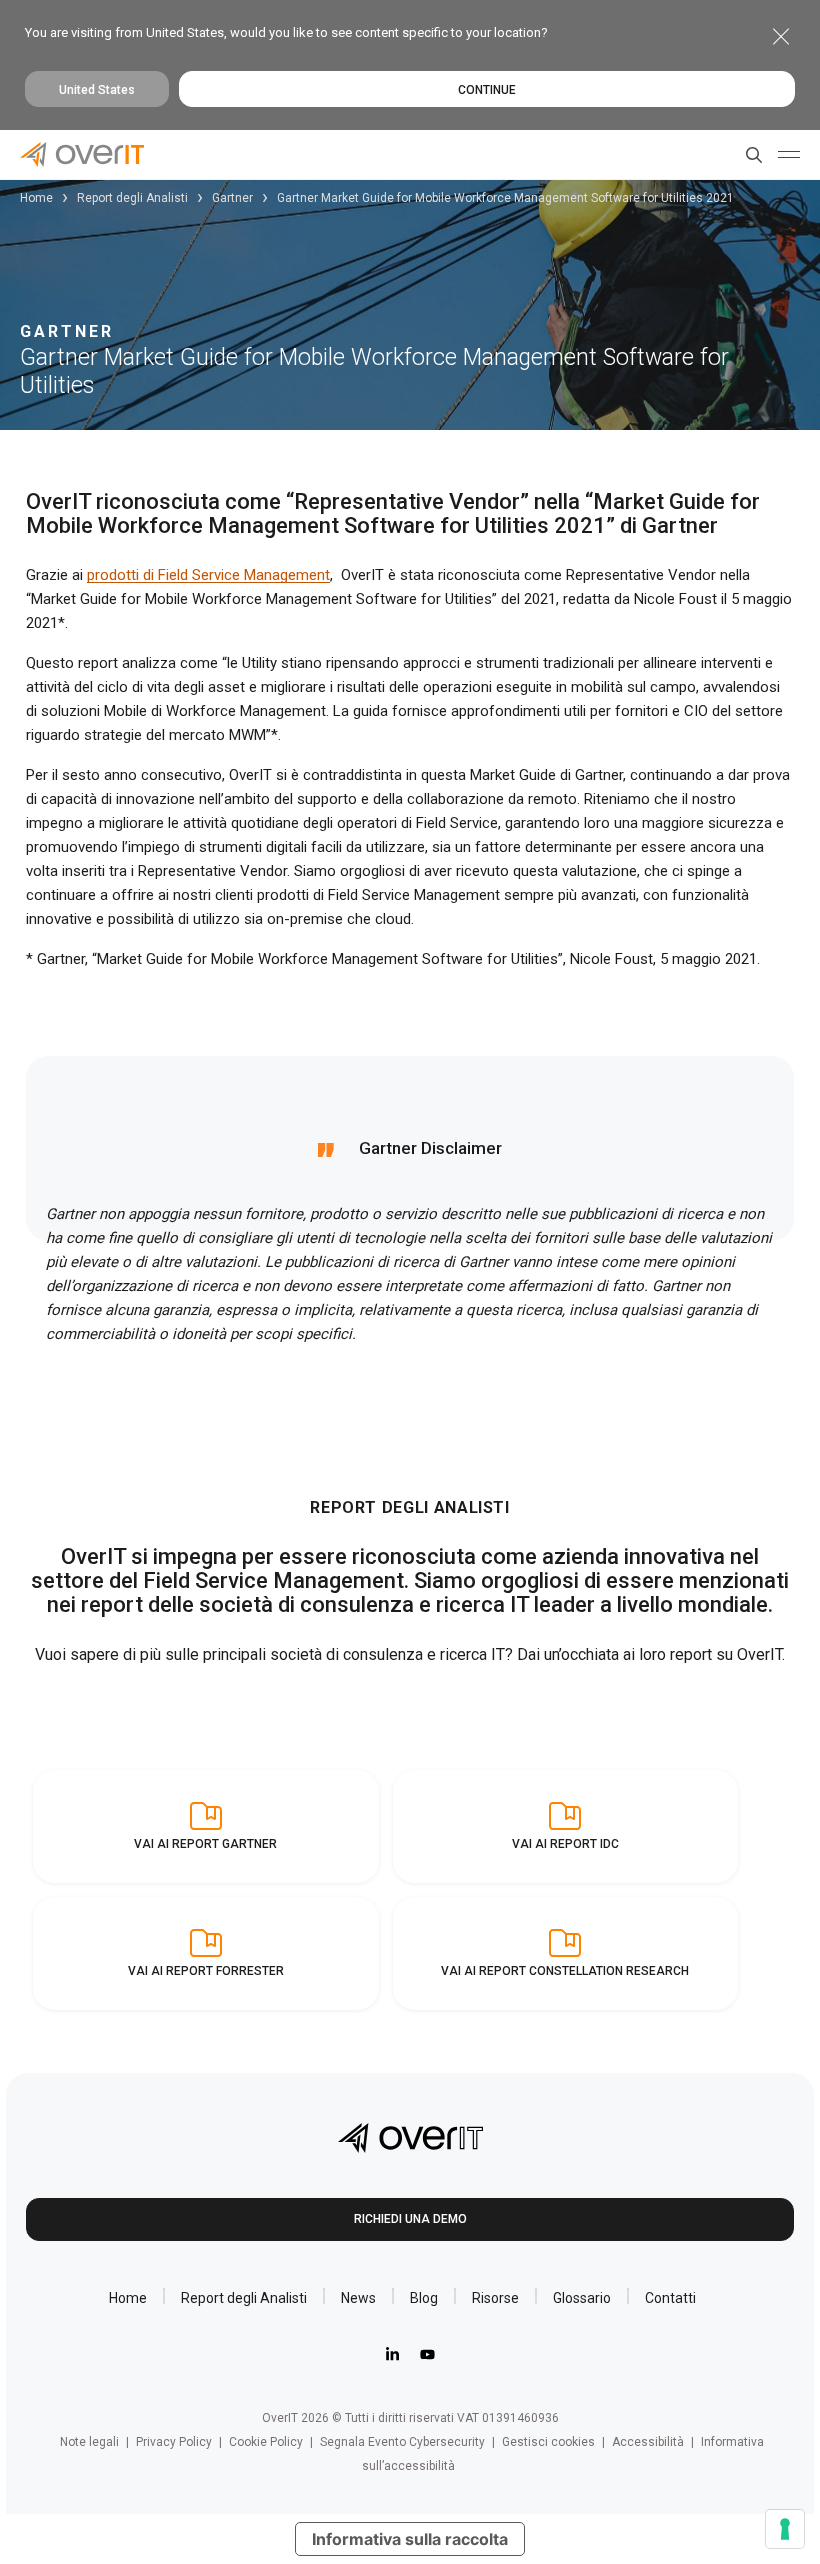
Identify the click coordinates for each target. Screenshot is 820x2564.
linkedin (392, 2354)
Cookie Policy (266, 2442)
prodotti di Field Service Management (208, 575)
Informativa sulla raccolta (410, 2539)
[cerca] (750, 155)
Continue (487, 90)
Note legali (89, 2442)
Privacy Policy (174, 2442)
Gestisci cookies (548, 2442)
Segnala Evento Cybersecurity (402, 2442)
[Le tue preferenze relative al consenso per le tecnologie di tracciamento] (785, 2529)
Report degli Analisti (132, 198)
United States (97, 90)
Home (36, 198)
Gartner (232, 198)
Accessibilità (648, 2442)
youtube (427, 2354)
